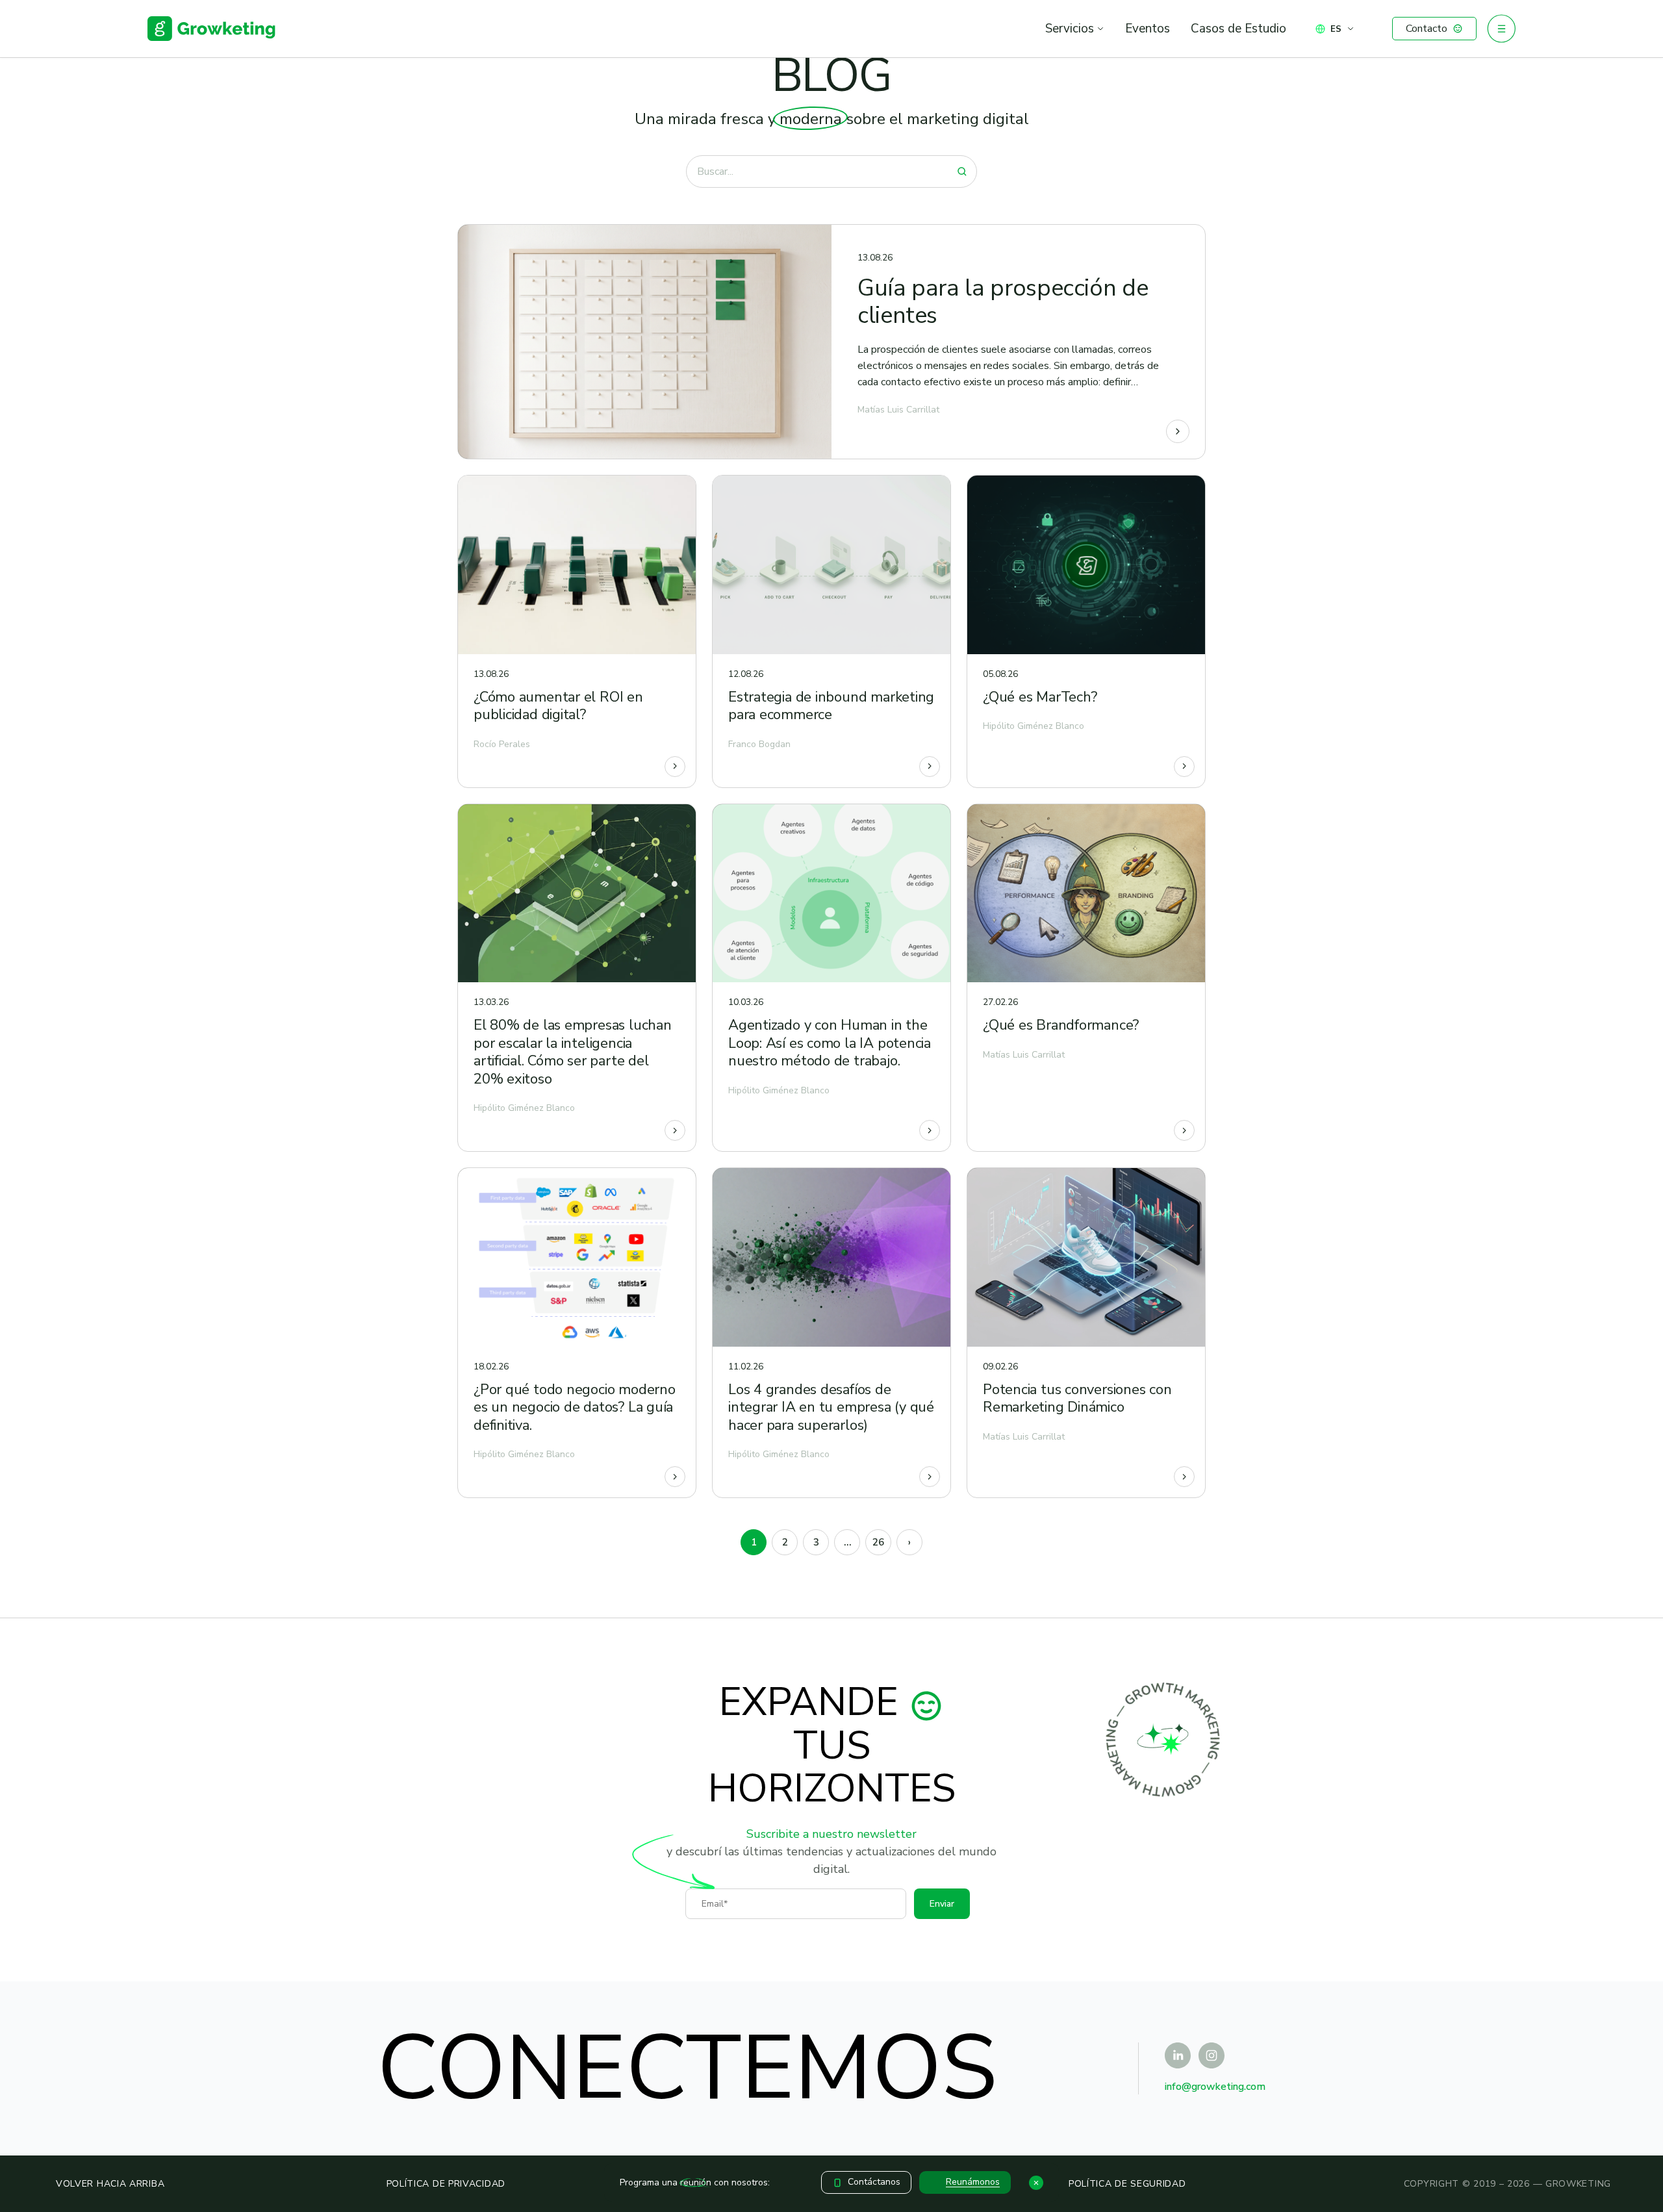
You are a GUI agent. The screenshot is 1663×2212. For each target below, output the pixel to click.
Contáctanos (874, 2182)
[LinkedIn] (1178, 2055)
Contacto (1427, 29)
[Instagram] (1212, 2055)
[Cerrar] (1036, 2183)
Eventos (1148, 29)
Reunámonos (973, 2182)
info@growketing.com (1215, 2087)
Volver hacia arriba (110, 2184)
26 (878, 1542)
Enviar (942, 1904)
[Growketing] (212, 29)
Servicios (1070, 29)
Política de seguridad (1127, 2184)
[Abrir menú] (1501, 29)
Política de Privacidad (446, 2184)
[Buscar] (962, 172)
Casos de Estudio (1238, 29)
